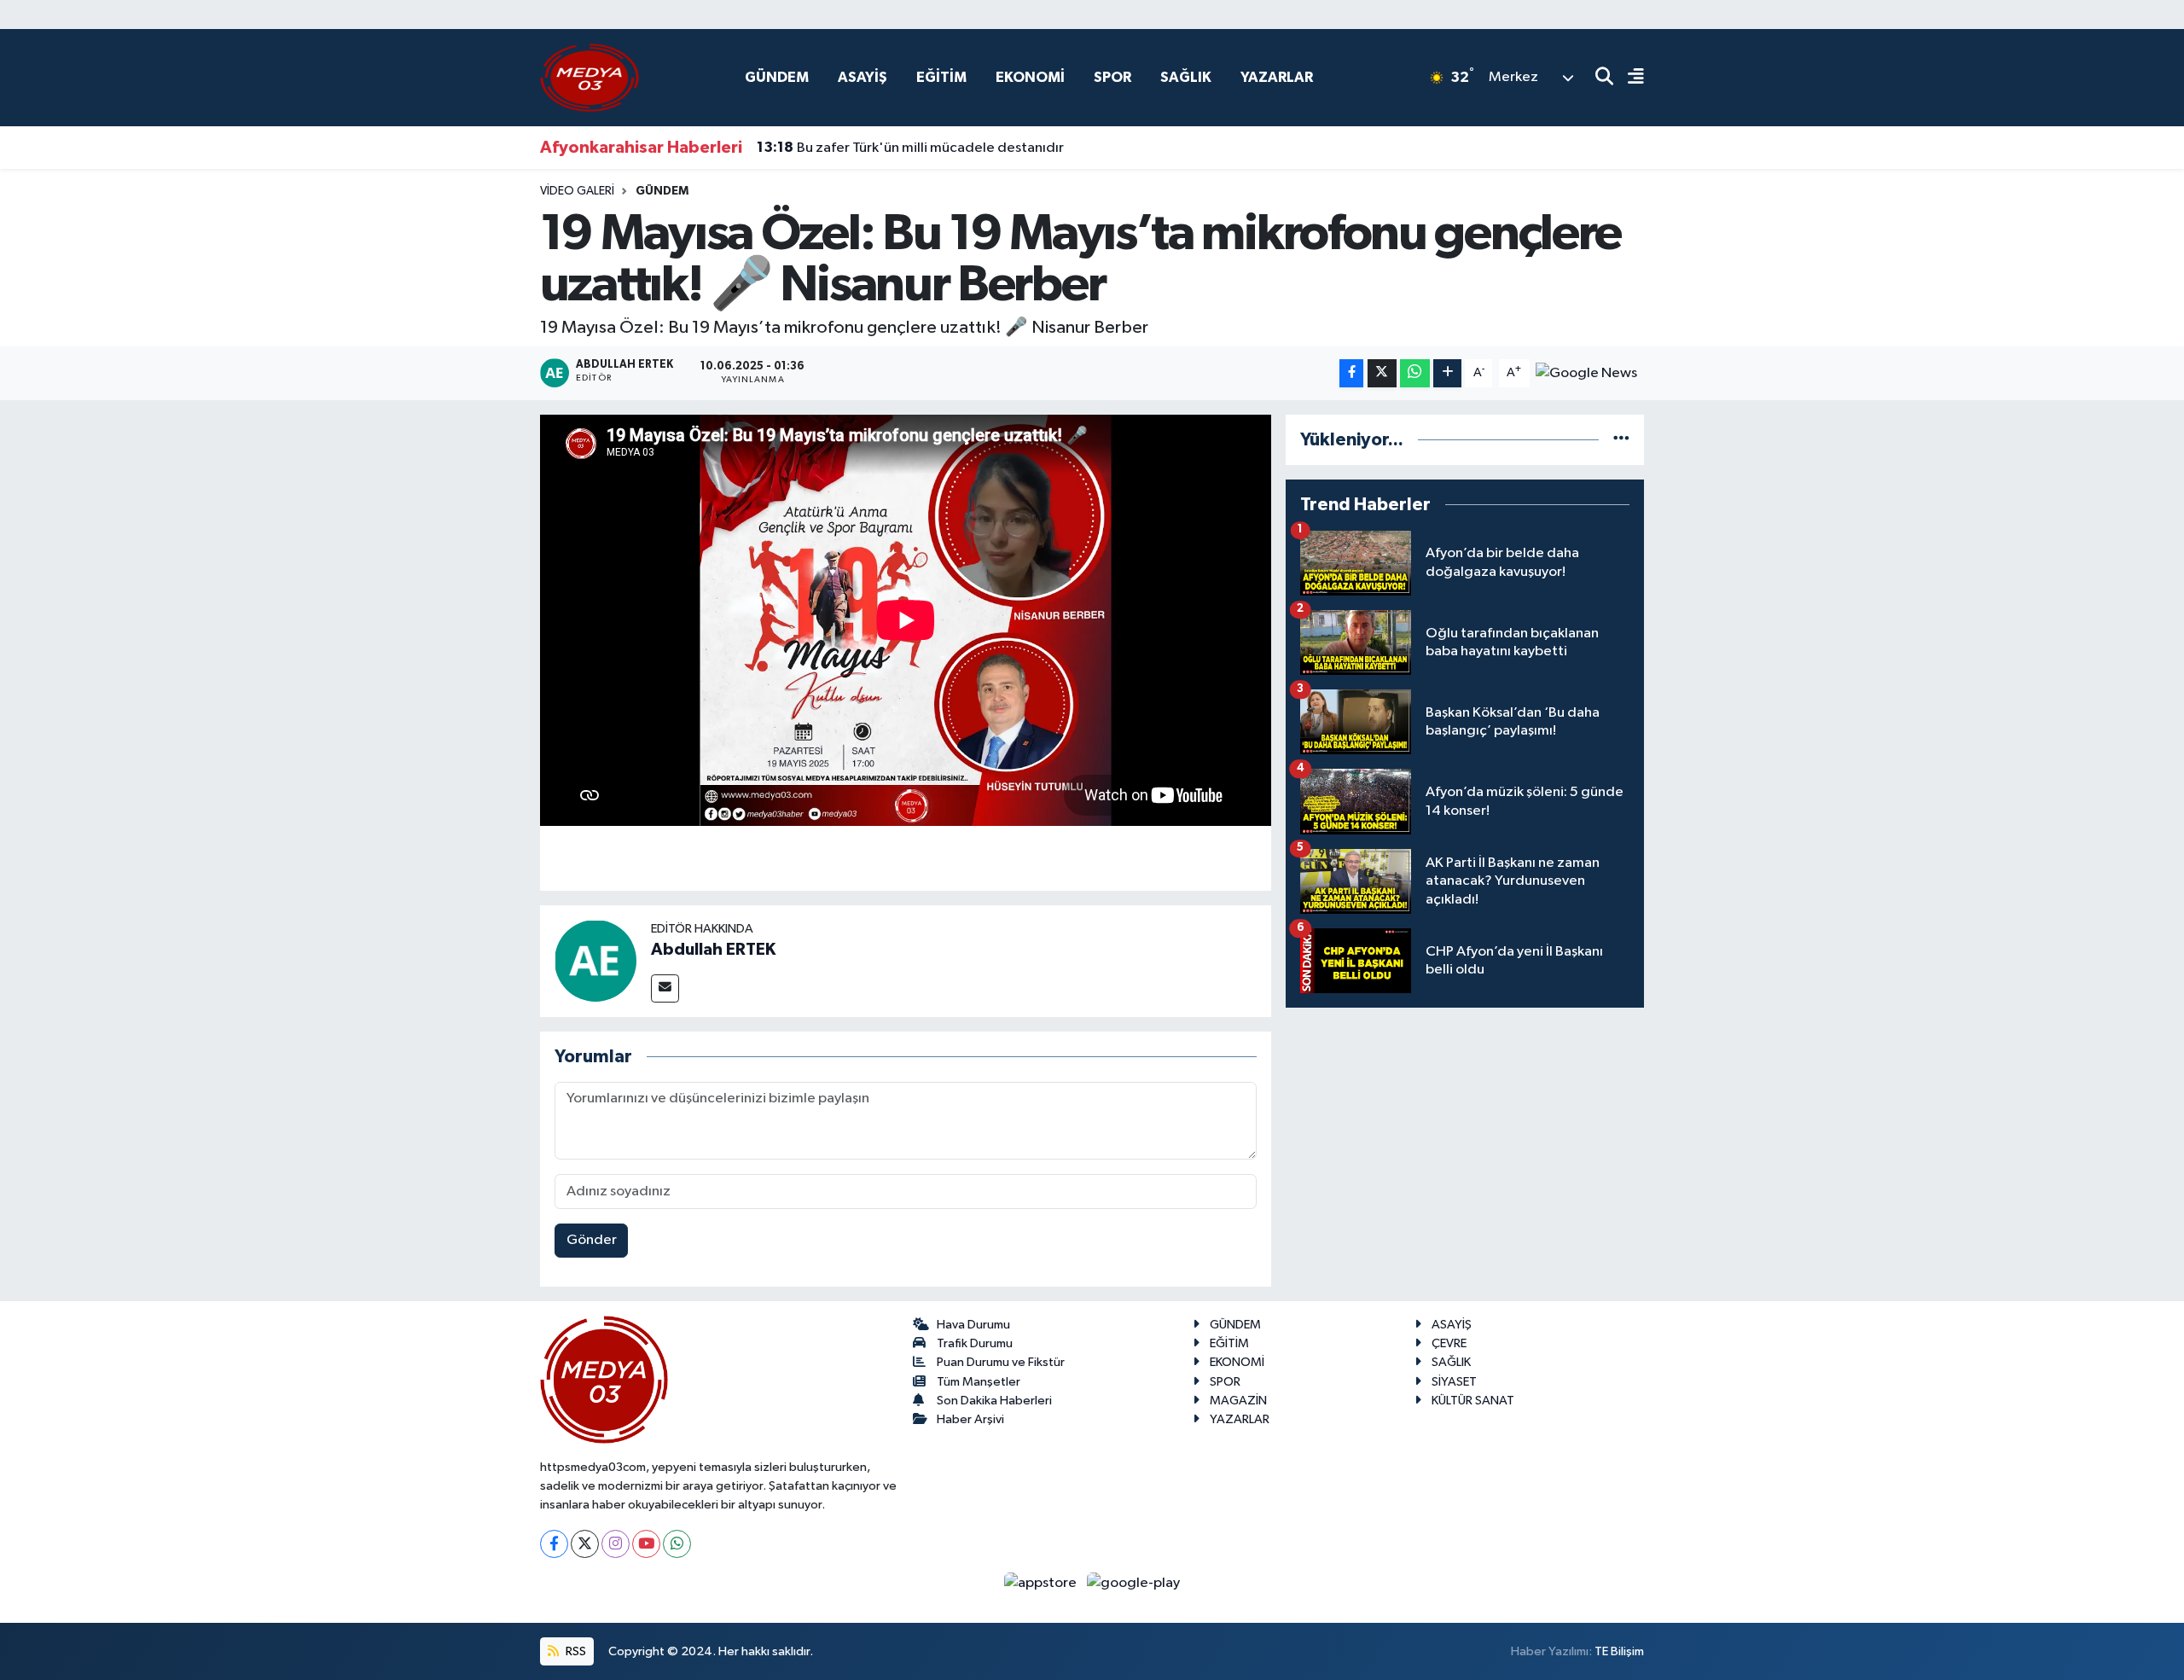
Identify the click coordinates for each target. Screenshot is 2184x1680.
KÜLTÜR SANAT (1473, 1401)
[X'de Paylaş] (1382, 373)
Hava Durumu (973, 1325)
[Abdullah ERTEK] (595, 960)
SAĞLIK (1186, 77)
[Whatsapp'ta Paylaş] (1415, 373)
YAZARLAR (1277, 77)
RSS (575, 1651)
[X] (585, 1544)
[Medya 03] (590, 77)
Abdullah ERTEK (713, 950)
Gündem (662, 191)
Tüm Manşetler (979, 1382)
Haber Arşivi (970, 1419)
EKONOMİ (1030, 77)
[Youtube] (646, 1544)
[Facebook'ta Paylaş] (1351, 373)
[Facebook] (554, 1544)
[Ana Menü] (1629, 78)
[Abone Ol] (1586, 372)
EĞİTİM (941, 77)
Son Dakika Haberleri (994, 1401)
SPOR (1112, 77)
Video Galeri (577, 191)
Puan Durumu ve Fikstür (1001, 1362)
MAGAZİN (1238, 1401)
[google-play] (1134, 1583)
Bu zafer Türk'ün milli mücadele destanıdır (910, 148)
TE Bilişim (1619, 1651)
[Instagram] (616, 1544)
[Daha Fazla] (1447, 373)
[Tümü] (1621, 440)
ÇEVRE (1449, 1343)
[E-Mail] (665, 988)
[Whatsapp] (677, 1544)
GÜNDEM (777, 77)
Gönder (592, 1240)
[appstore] (1042, 1583)
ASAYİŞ (863, 77)
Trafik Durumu (975, 1343)
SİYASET (1454, 1382)
